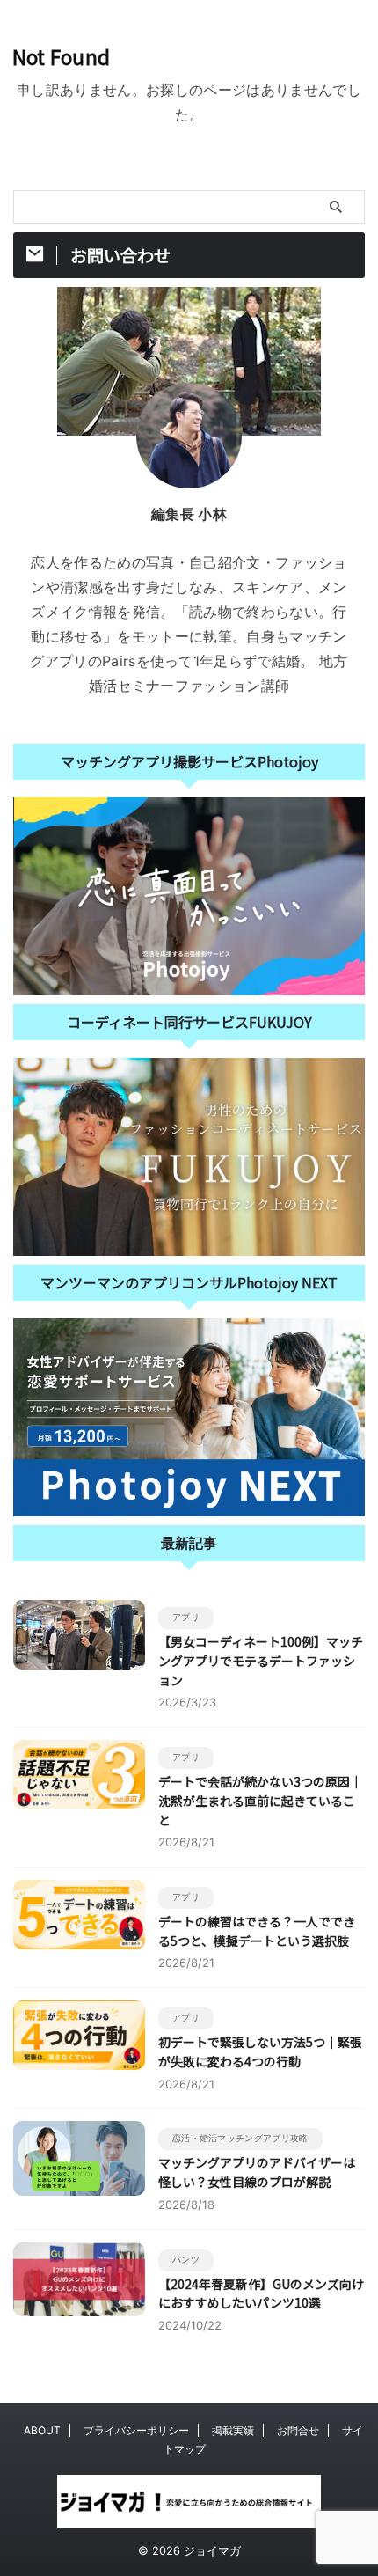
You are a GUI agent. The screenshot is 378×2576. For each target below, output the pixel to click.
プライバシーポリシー (136, 2430)
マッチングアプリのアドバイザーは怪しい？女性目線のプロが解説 (257, 2172)
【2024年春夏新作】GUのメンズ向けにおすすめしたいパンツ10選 (261, 2293)
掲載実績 (233, 2430)
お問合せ (298, 2430)
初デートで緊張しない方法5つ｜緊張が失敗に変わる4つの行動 (260, 2051)
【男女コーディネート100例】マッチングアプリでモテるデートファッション (261, 1660)
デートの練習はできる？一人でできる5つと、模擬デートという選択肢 (257, 1931)
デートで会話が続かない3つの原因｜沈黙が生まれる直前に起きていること (260, 1800)
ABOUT (42, 2430)
